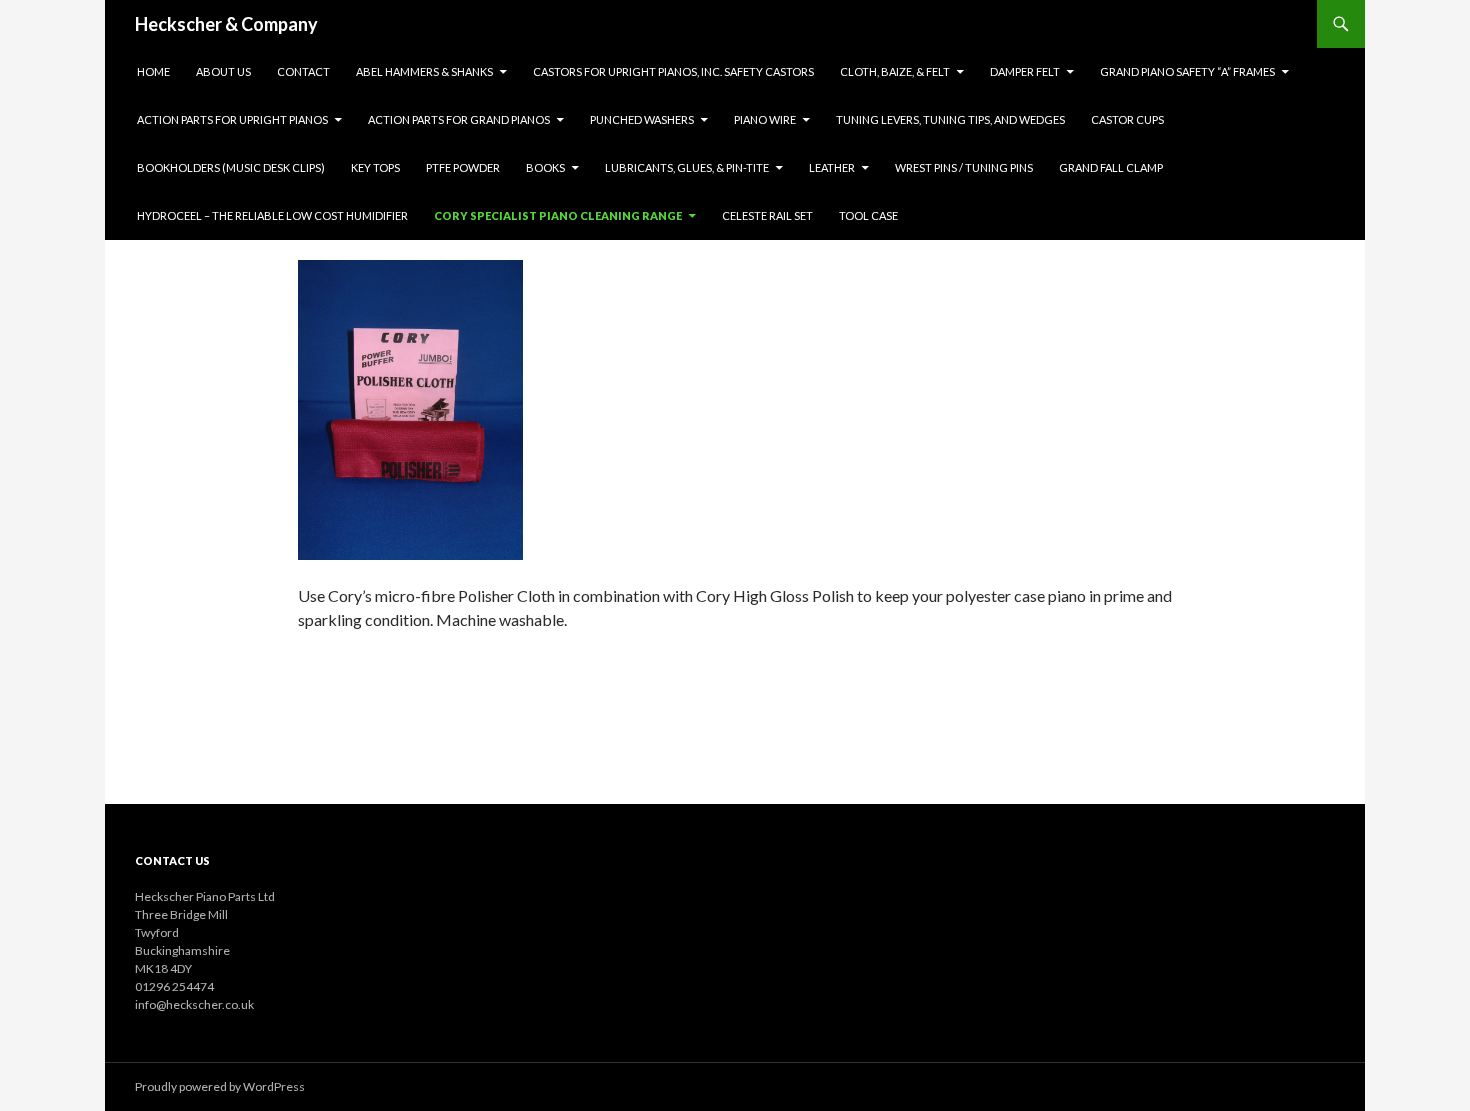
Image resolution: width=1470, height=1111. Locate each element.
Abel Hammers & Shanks (424, 71)
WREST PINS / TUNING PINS (964, 167)
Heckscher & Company (226, 24)
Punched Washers (642, 119)
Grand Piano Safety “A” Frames (1187, 71)
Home (153, 71)
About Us (223, 71)
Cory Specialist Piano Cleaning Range (558, 215)
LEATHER (832, 167)
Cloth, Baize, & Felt (895, 71)
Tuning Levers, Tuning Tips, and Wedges (950, 119)
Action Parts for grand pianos (459, 119)
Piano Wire (765, 119)
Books (545, 167)
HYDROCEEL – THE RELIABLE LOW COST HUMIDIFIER (272, 215)
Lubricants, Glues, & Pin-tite (687, 167)
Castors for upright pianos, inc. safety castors (673, 71)
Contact (303, 71)
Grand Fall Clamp (1111, 167)
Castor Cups (1127, 119)
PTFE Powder (463, 167)
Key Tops (375, 167)
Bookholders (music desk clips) (231, 167)
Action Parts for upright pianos (232, 119)
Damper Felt (1025, 71)
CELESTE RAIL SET (767, 215)
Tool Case (868, 215)
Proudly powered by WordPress (220, 1086)
